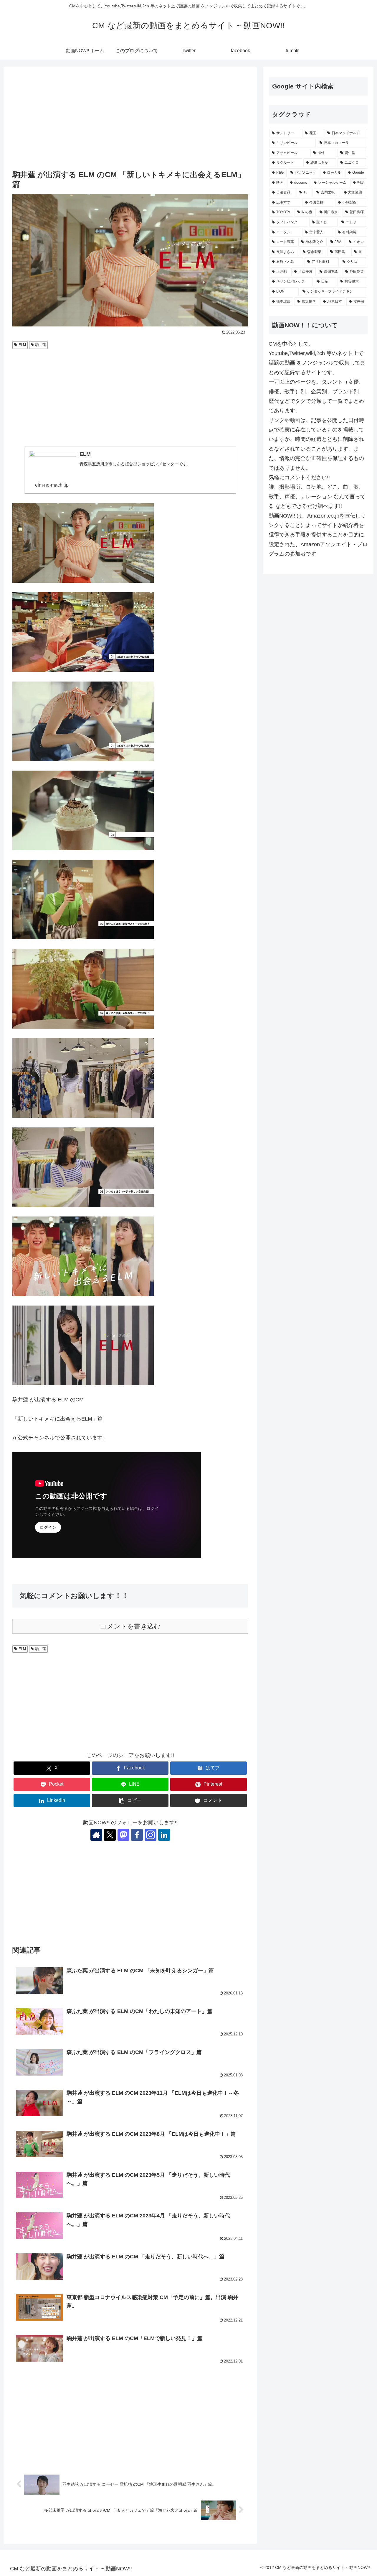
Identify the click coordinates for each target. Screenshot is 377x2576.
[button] (130, 1801)
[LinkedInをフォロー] (164, 1835)
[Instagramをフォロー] (151, 1835)
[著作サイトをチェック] (96, 1835)
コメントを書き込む (130, 1626)
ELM (22, 345)
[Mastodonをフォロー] (123, 1835)
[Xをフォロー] (110, 1835)
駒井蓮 (41, 345)
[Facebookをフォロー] (137, 1835)
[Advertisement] (130, 119)
